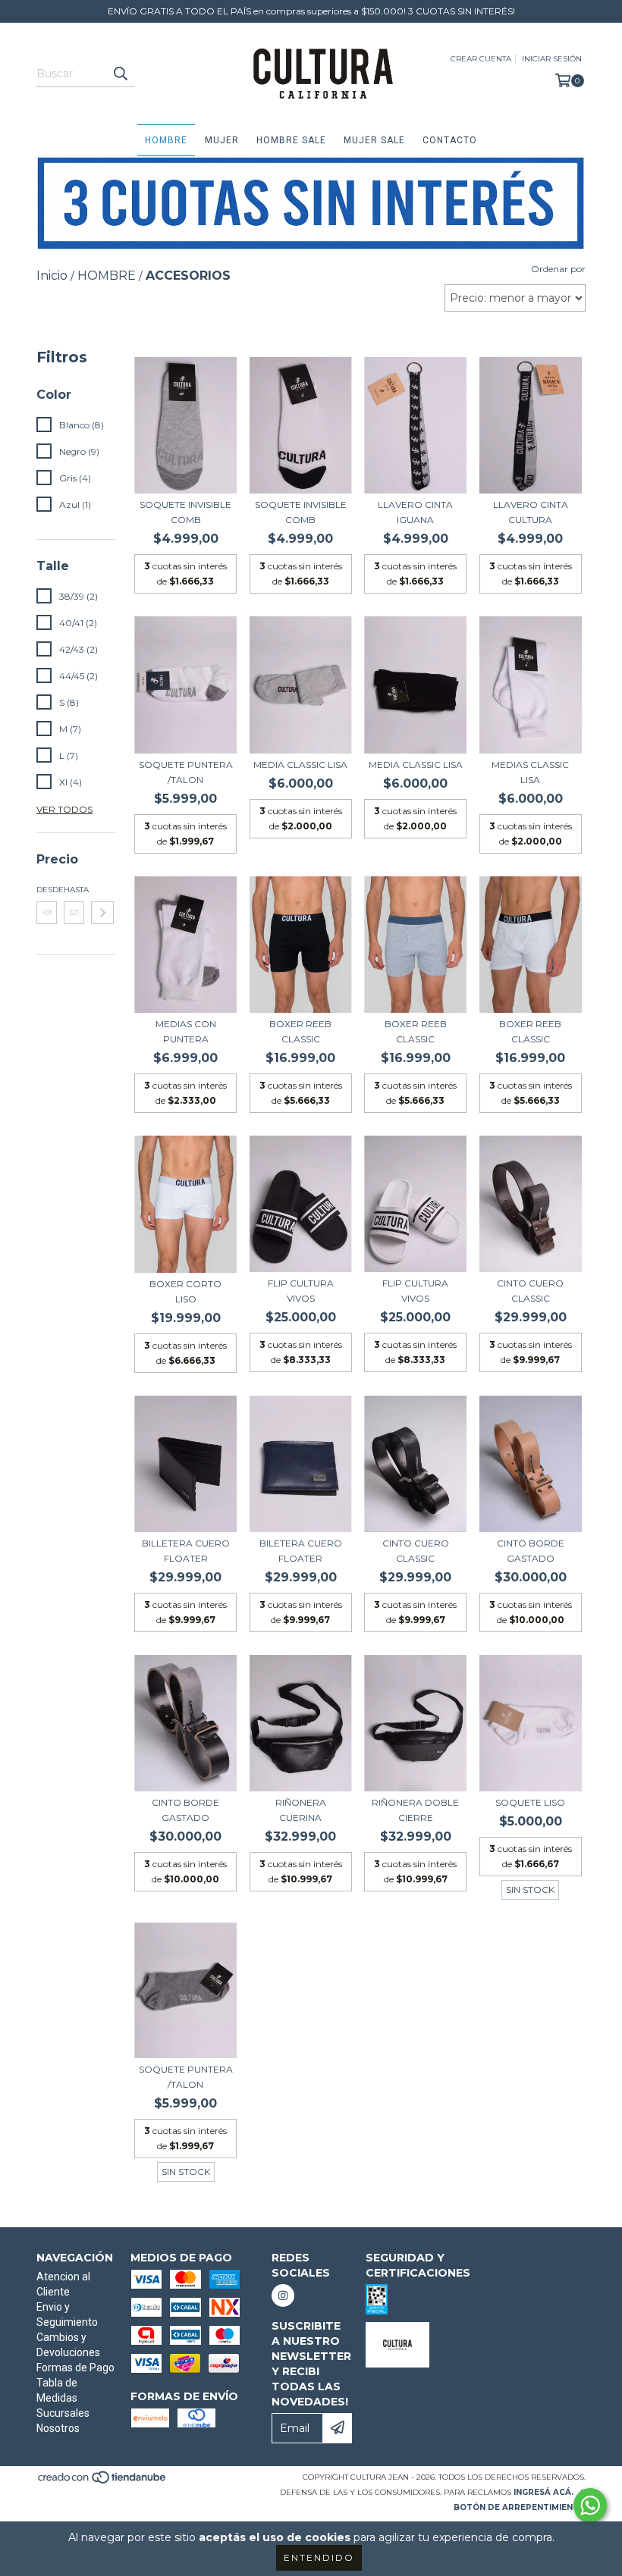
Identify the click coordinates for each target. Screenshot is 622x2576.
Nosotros (58, 2428)
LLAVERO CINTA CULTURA (531, 512)
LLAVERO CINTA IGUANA (415, 512)
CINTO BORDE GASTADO (531, 1551)
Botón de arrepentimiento (520, 2507)
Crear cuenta (481, 59)
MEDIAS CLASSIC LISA (530, 772)
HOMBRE (166, 140)
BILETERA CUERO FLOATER (301, 1551)
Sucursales (63, 2413)
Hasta (74, 890)
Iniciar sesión (552, 59)
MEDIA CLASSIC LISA (300, 765)
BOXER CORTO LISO (185, 1291)
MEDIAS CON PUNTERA (186, 1031)
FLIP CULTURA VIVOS (301, 1291)
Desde (47, 890)
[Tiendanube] (103, 2482)
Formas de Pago (75, 2368)
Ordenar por (558, 269)
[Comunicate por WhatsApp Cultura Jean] (590, 2505)
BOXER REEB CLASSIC (300, 1031)
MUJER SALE (374, 140)
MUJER (222, 140)
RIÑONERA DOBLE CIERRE (415, 1810)
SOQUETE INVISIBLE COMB (185, 512)
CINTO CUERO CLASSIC (530, 1291)
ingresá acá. (543, 2492)
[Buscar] (120, 74)
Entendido (319, 2557)
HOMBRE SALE (291, 140)
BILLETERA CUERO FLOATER (186, 1551)
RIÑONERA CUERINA (301, 1810)
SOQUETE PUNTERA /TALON (186, 772)
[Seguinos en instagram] (283, 2296)
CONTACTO (450, 140)
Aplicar (102, 913)
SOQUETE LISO (530, 1802)
